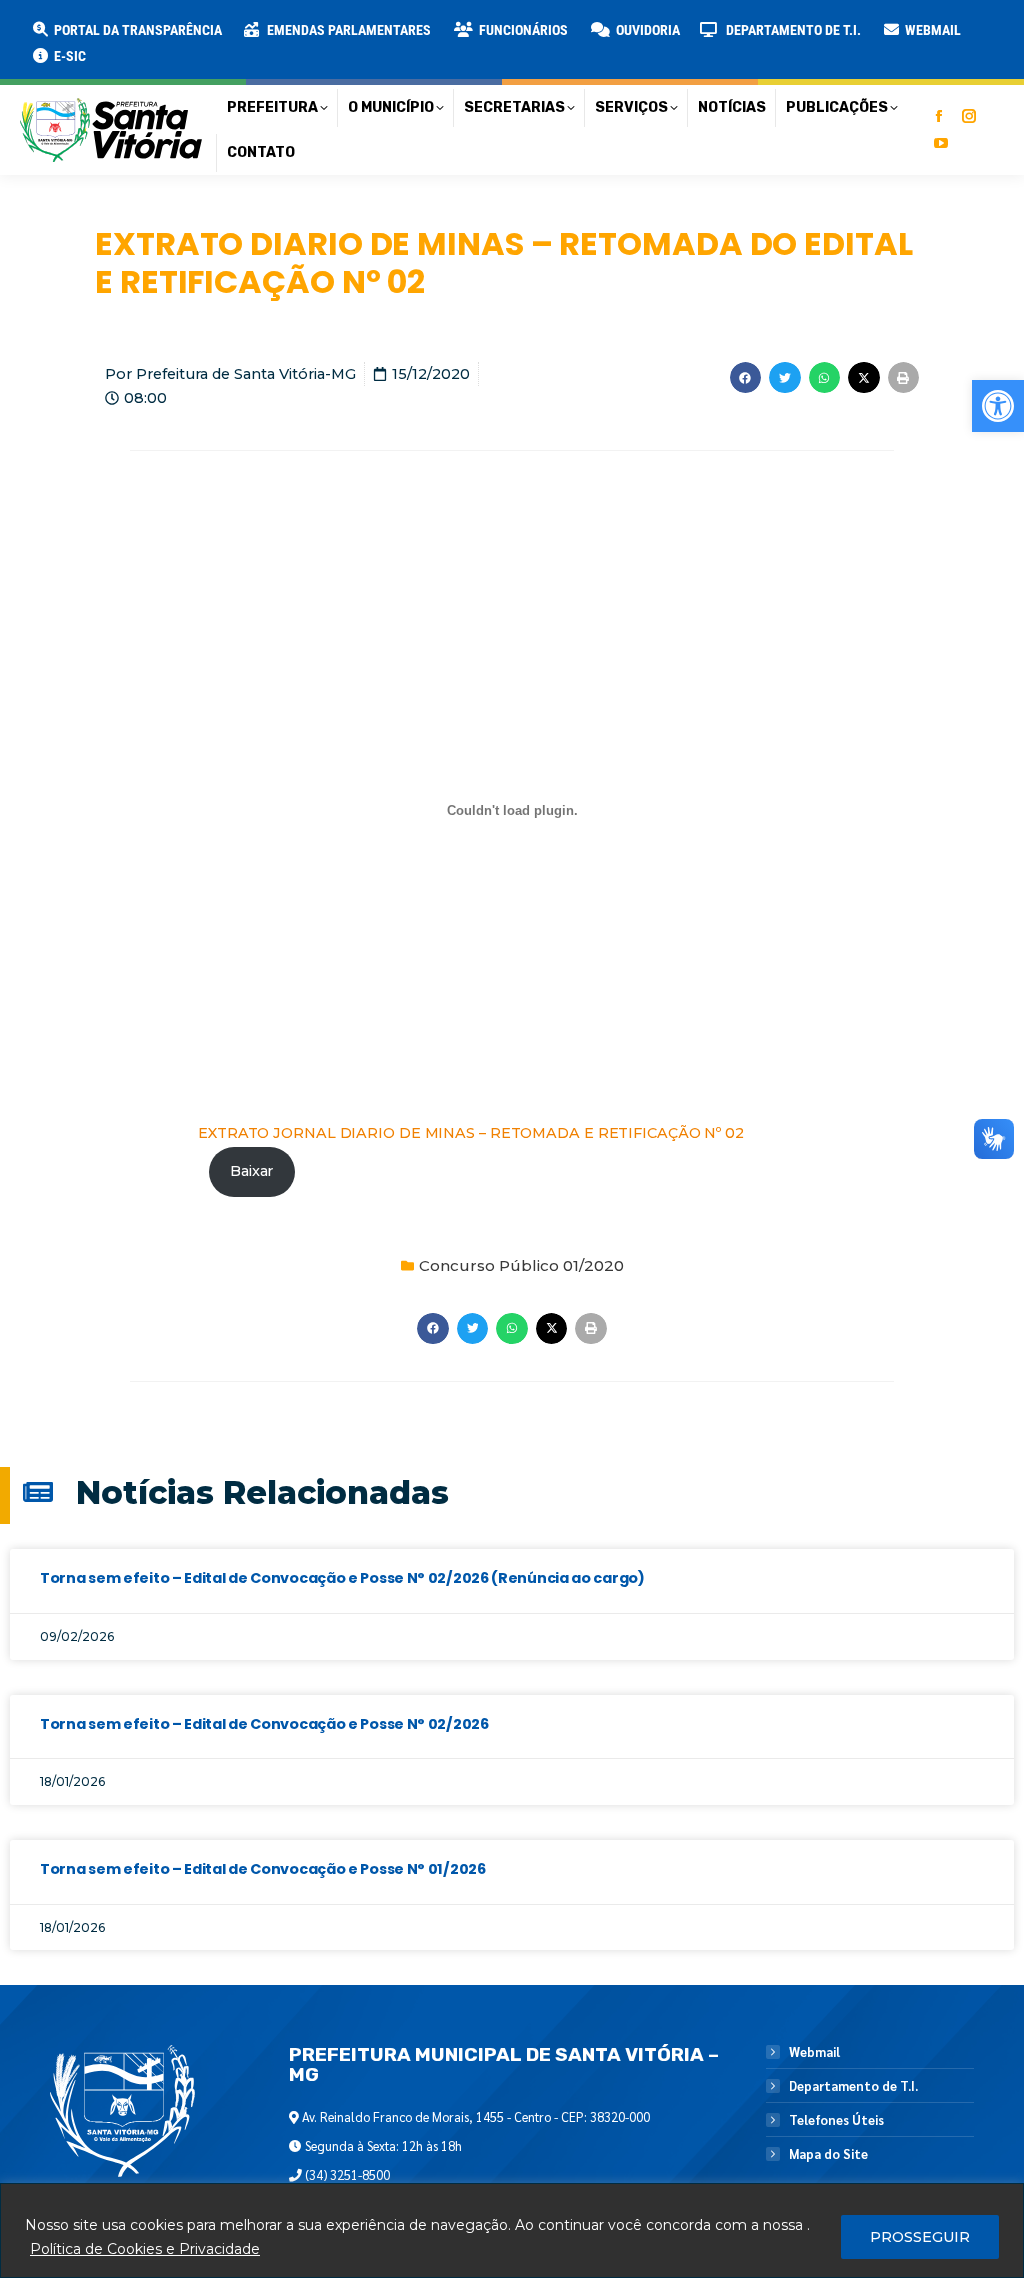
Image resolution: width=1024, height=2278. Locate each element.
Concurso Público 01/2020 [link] (521, 1265)
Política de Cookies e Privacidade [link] (145, 2249)
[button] (322, 30)
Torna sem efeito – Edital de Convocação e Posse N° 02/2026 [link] (264, 1724)
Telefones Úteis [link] (836, 2120)
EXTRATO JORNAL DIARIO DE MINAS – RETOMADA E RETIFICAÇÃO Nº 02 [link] (471, 1133)
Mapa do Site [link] (828, 2154)
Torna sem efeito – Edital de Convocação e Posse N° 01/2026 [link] (263, 1869)
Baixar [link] (251, 1171)
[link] (998, 406)
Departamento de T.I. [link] (853, 2086)
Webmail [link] (814, 2052)
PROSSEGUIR (920, 2237)
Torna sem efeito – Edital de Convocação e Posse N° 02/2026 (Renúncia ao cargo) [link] (342, 1578)
